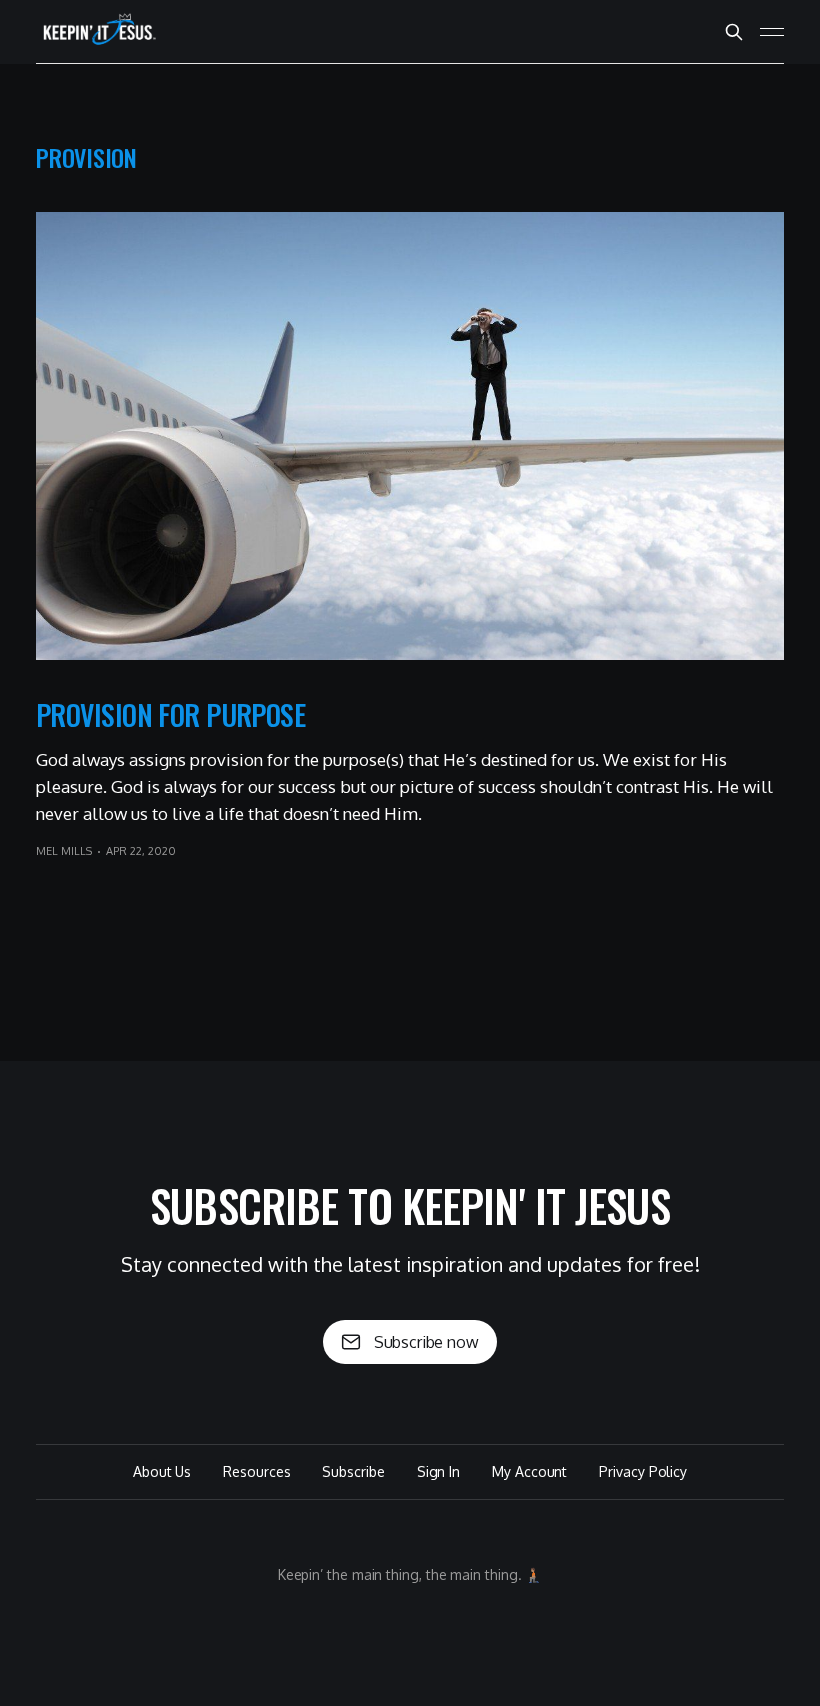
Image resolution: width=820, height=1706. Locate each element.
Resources (256, 1471)
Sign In (438, 1471)
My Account (529, 1471)
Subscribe (353, 1471)
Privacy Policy (643, 1471)
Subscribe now (426, 1342)
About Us (162, 1471)
